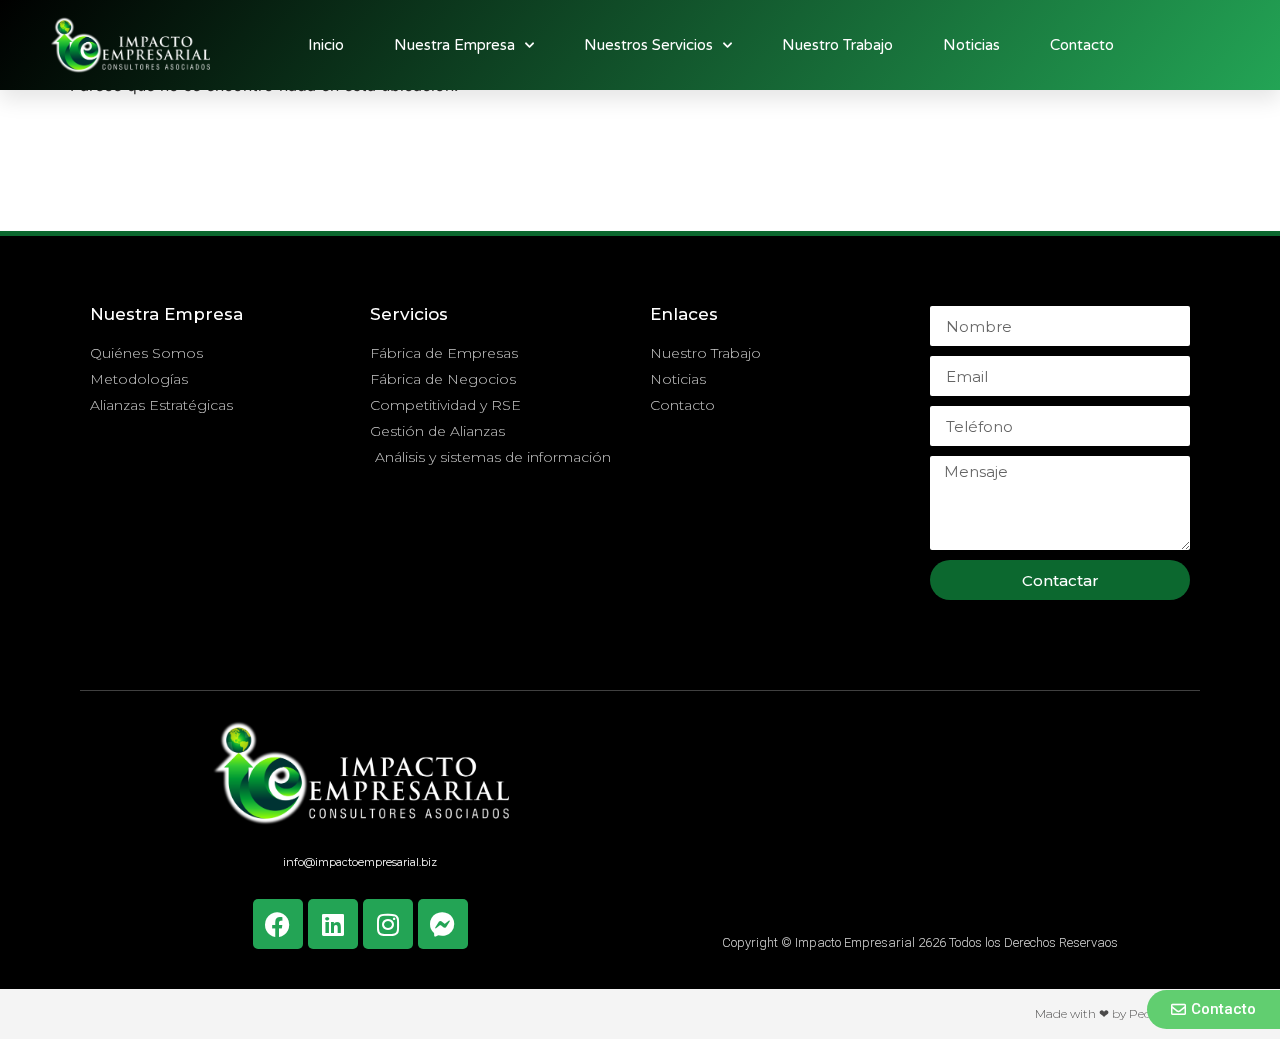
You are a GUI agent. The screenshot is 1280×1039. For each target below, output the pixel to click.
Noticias (971, 45)
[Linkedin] (333, 924)
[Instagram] (388, 924)
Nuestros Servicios (648, 45)
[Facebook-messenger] (443, 924)
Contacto (1082, 45)
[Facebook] (278, 924)
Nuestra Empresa (454, 45)
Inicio (326, 45)
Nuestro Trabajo (837, 45)
